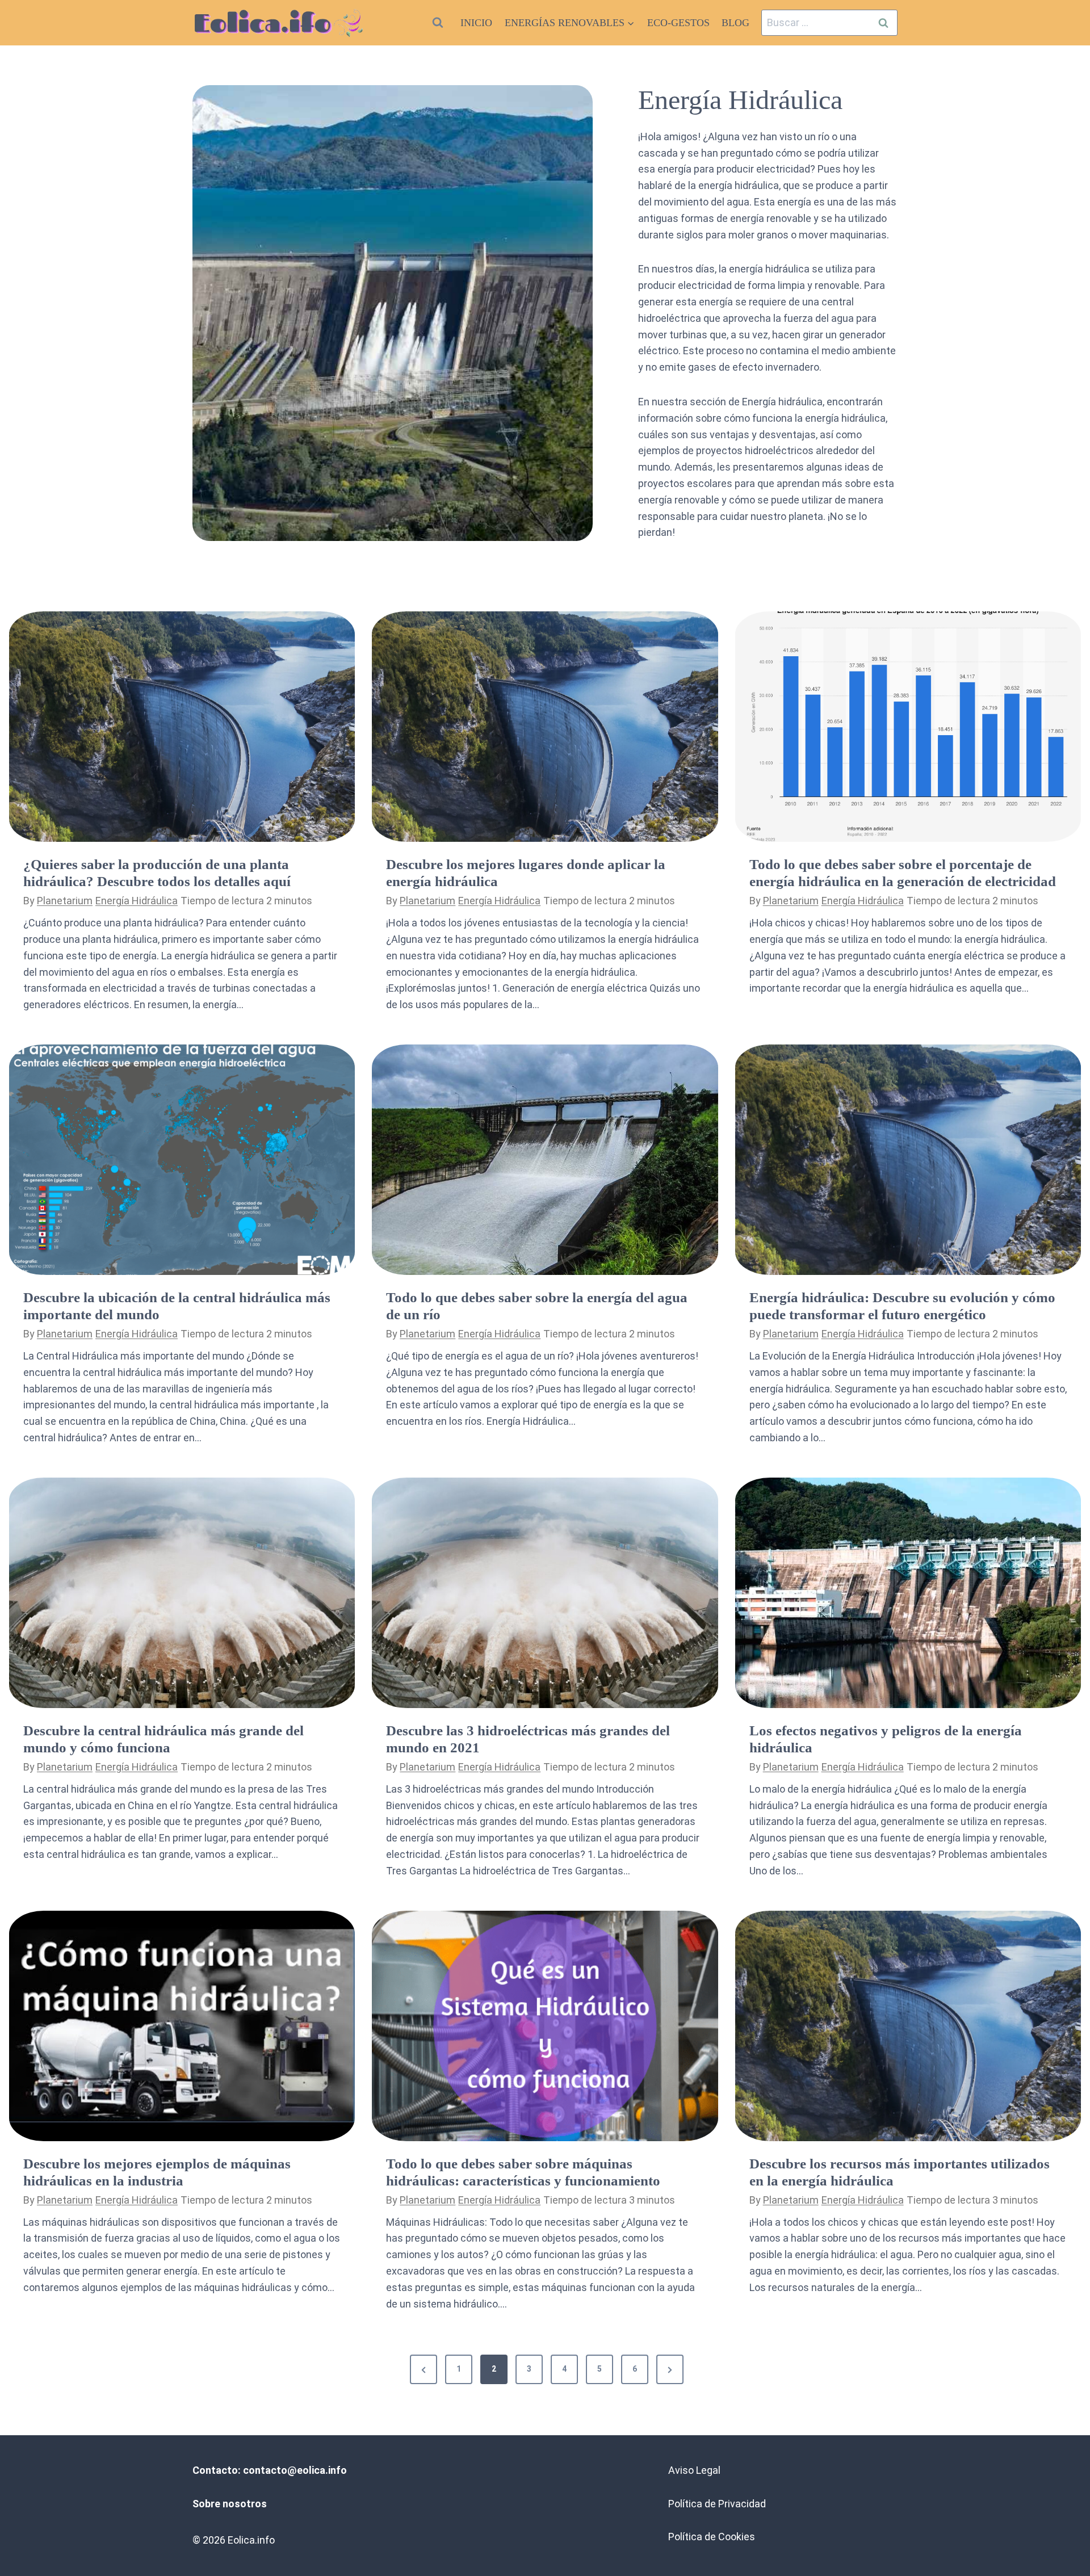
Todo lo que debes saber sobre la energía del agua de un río (537, 1306)
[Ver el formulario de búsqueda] (438, 23)
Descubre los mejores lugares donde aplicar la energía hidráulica (526, 873)
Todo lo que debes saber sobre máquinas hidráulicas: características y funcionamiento (523, 2172)
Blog (735, 23)
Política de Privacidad (717, 2504)
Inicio (476, 23)
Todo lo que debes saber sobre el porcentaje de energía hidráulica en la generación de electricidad (903, 873)
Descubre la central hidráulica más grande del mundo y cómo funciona (163, 1739)
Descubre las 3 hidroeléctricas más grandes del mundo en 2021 (528, 1739)
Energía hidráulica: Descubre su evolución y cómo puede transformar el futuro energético (902, 1306)
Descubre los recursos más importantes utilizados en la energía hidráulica (900, 2172)
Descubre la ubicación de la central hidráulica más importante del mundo (177, 1306)
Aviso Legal (694, 2470)
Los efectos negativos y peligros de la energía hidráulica (886, 1739)
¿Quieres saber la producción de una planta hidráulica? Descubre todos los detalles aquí (157, 873)
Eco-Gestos (678, 23)
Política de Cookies (712, 2537)
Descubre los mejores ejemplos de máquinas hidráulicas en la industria (157, 2172)
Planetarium (65, 901)
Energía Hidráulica (137, 901)
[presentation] (182, 727)
